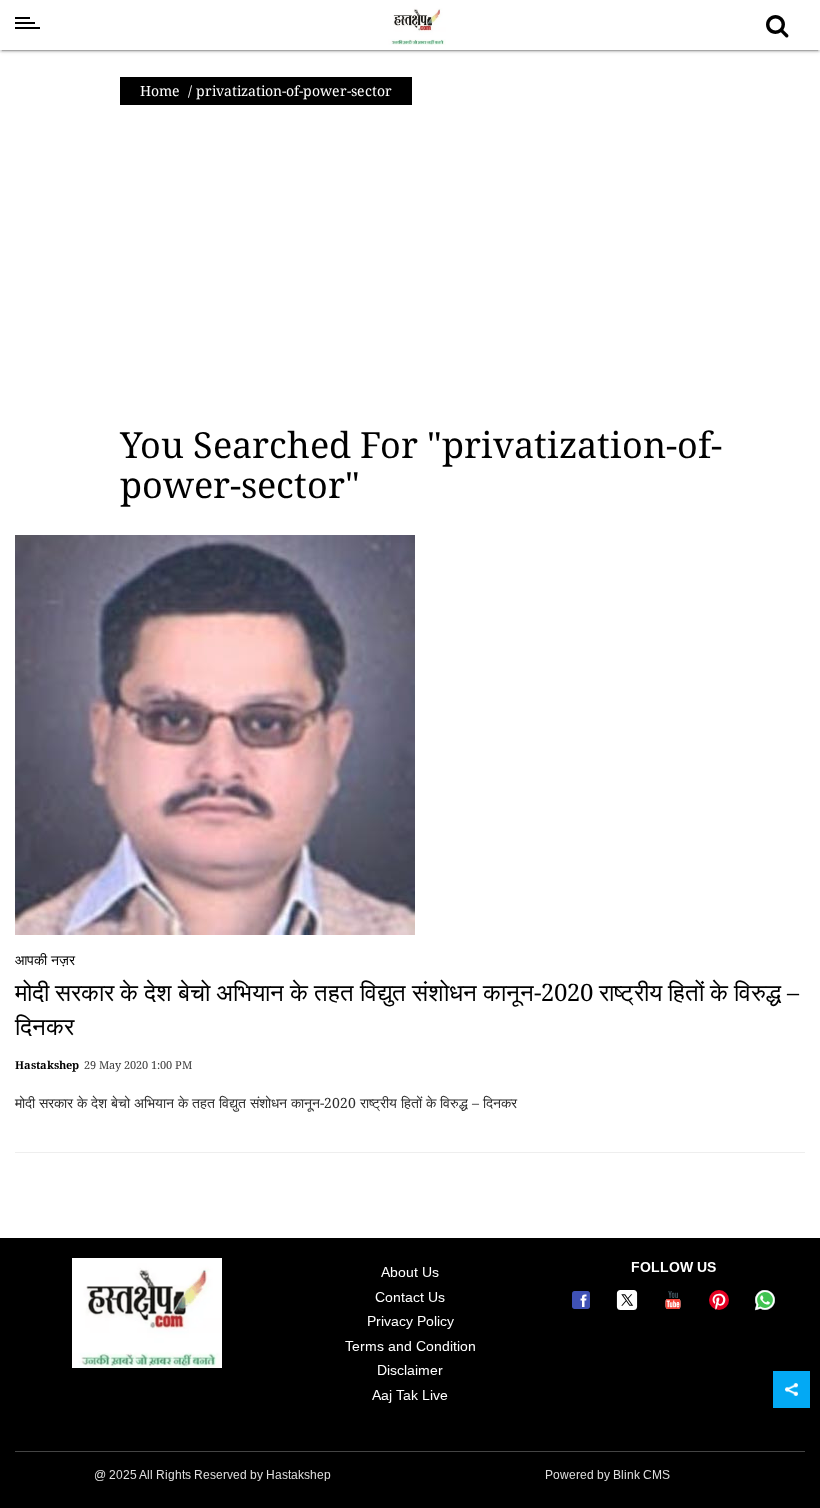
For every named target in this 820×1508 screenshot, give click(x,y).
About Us (410, 1272)
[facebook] (584, 1305)
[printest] (722, 1305)
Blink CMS (641, 1475)
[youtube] (676, 1305)
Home (160, 90)
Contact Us (410, 1297)
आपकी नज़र (45, 959)
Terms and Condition (410, 1346)
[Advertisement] (410, 265)
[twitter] (630, 1305)
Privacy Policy (410, 1321)
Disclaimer (410, 1370)
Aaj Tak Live (410, 1395)
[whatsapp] (765, 1305)
